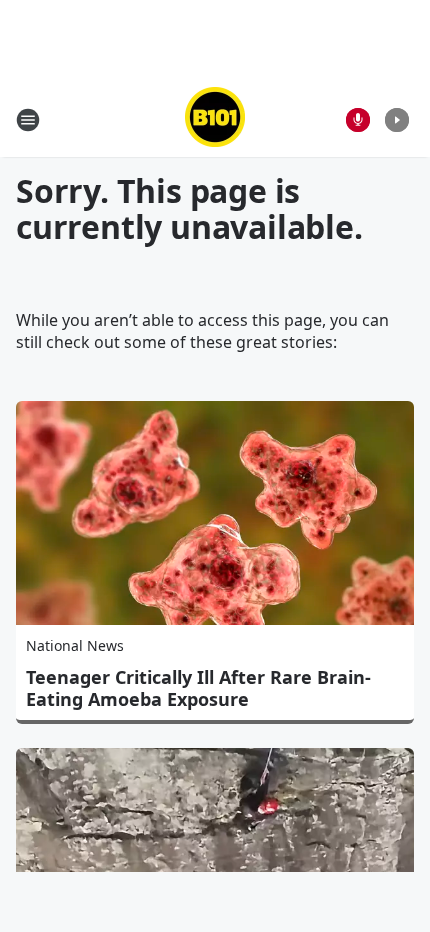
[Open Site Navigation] (28, 120)
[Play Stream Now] (397, 120)
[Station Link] (215, 119)
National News (75, 645)
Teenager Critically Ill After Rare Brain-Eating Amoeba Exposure (198, 688)
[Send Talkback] (358, 120)
